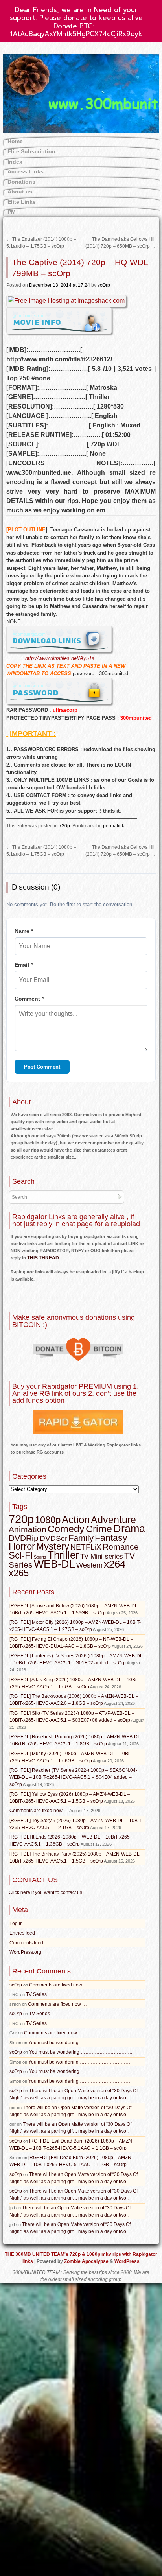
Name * (24, 931)
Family (81, 1538)
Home (15, 141)
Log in (16, 1924)
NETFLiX (86, 1547)
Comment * (29, 999)
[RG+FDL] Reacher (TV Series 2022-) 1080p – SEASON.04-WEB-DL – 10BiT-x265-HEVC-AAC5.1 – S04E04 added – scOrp (73, 1777)
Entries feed (22, 1933)
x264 (115, 1564)
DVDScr (53, 1538)
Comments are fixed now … (39, 1811)
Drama (129, 1529)
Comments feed (26, 1943)
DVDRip (24, 1538)
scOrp (104, 285)
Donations (21, 182)
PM (12, 212)
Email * (24, 965)
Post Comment (42, 1067)
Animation (28, 1529)
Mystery (53, 1546)
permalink (114, 826)
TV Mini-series (102, 1556)
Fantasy (111, 1538)
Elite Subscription (31, 151)
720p (64, 826)
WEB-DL (54, 1564)
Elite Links (22, 202)
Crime (99, 1529)
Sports (40, 1557)
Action (76, 1520)
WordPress (127, 2261)
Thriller (63, 1555)
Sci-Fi (21, 1555)
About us (20, 192)
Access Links (26, 171)
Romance (121, 1547)
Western (89, 1565)
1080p (48, 1520)
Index (15, 162)
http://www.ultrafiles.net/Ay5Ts (60, 658)
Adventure (113, 1520)
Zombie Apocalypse (87, 2261)
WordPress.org (25, 1952)
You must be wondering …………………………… (80, 2043)
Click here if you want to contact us (45, 1892)
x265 (19, 1573)
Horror (22, 1546)
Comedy (66, 1529)
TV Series (36, 1994)
